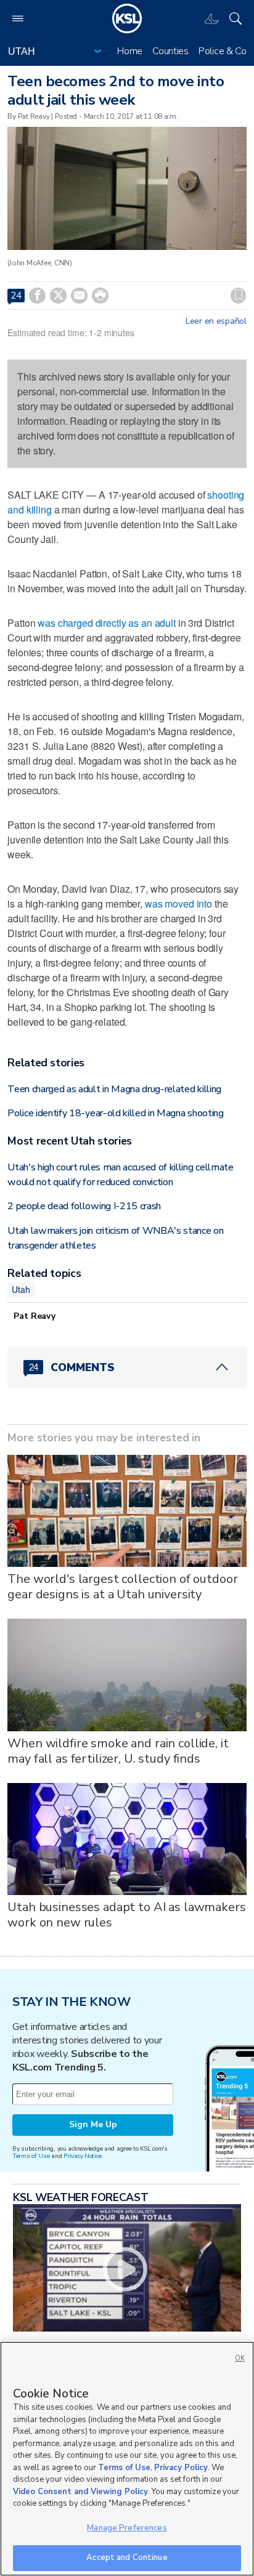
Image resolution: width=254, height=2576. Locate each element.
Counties (170, 51)
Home (130, 51)
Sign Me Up (93, 2124)
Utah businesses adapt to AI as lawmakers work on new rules (126, 1915)
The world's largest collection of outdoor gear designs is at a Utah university (122, 1587)
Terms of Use (31, 2156)
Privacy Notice (82, 2156)
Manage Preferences (127, 2528)
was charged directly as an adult (107, 623)
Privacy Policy (181, 2468)
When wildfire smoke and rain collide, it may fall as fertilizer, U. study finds (118, 1751)
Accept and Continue (127, 2558)
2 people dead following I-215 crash (84, 1206)
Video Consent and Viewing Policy (80, 2492)
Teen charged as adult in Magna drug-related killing (114, 1089)
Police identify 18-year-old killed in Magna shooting (115, 1113)
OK (240, 2358)
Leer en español (216, 321)
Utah (21, 1289)
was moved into (178, 904)
